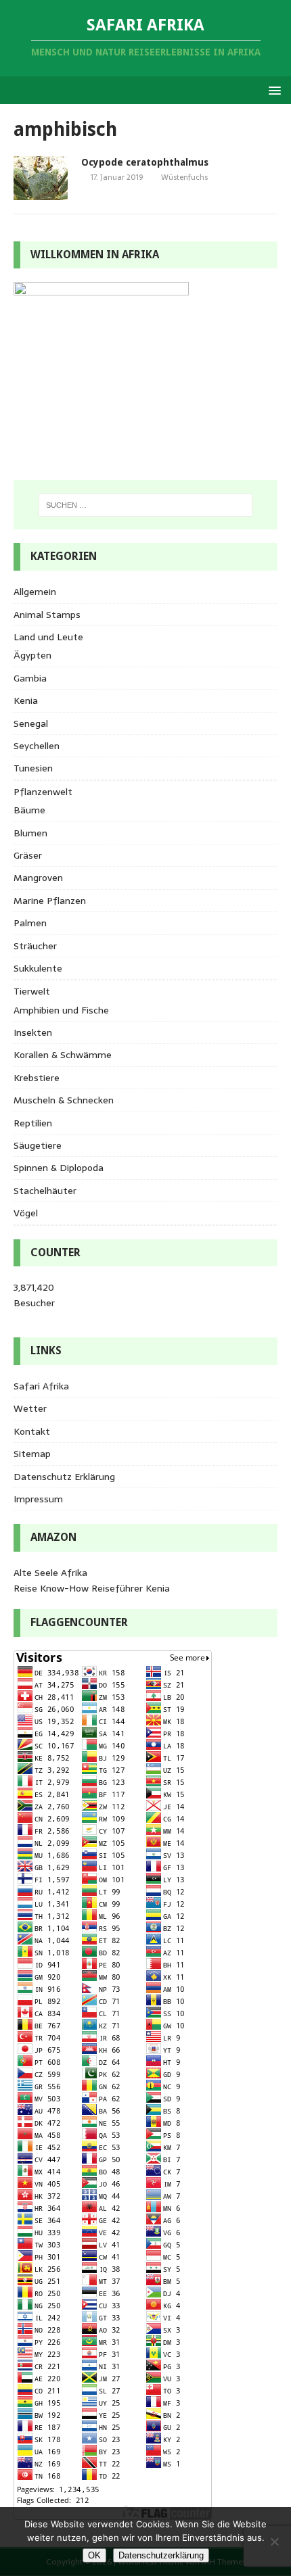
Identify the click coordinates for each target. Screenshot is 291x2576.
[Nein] (274, 2542)
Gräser (28, 855)
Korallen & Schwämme (63, 1055)
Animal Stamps (47, 615)
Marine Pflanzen (50, 901)
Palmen (30, 923)
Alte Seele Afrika (50, 1573)
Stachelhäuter (45, 1191)
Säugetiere (38, 1145)
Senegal (31, 723)
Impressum (38, 1499)
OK (94, 2555)
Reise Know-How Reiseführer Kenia (92, 1588)
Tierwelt (32, 991)
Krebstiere (37, 1078)
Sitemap (32, 1454)
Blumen (30, 833)
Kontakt (32, 1431)
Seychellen (37, 746)
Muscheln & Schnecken (64, 1100)
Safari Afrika (41, 1386)
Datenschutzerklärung (161, 2555)
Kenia (26, 700)
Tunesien (33, 768)
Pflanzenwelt (43, 792)
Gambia (30, 678)
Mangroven (38, 878)
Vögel (26, 1213)
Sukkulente (38, 968)
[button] (272, 90)
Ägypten (32, 655)
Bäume (29, 810)
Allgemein (35, 592)
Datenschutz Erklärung (64, 1477)
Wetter (30, 1408)
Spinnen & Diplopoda (59, 1168)
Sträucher (35, 946)
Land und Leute (48, 637)
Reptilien (33, 1123)
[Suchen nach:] (146, 505)
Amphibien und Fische (61, 1010)
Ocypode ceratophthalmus (145, 162)
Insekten (33, 1032)
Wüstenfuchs (184, 177)
